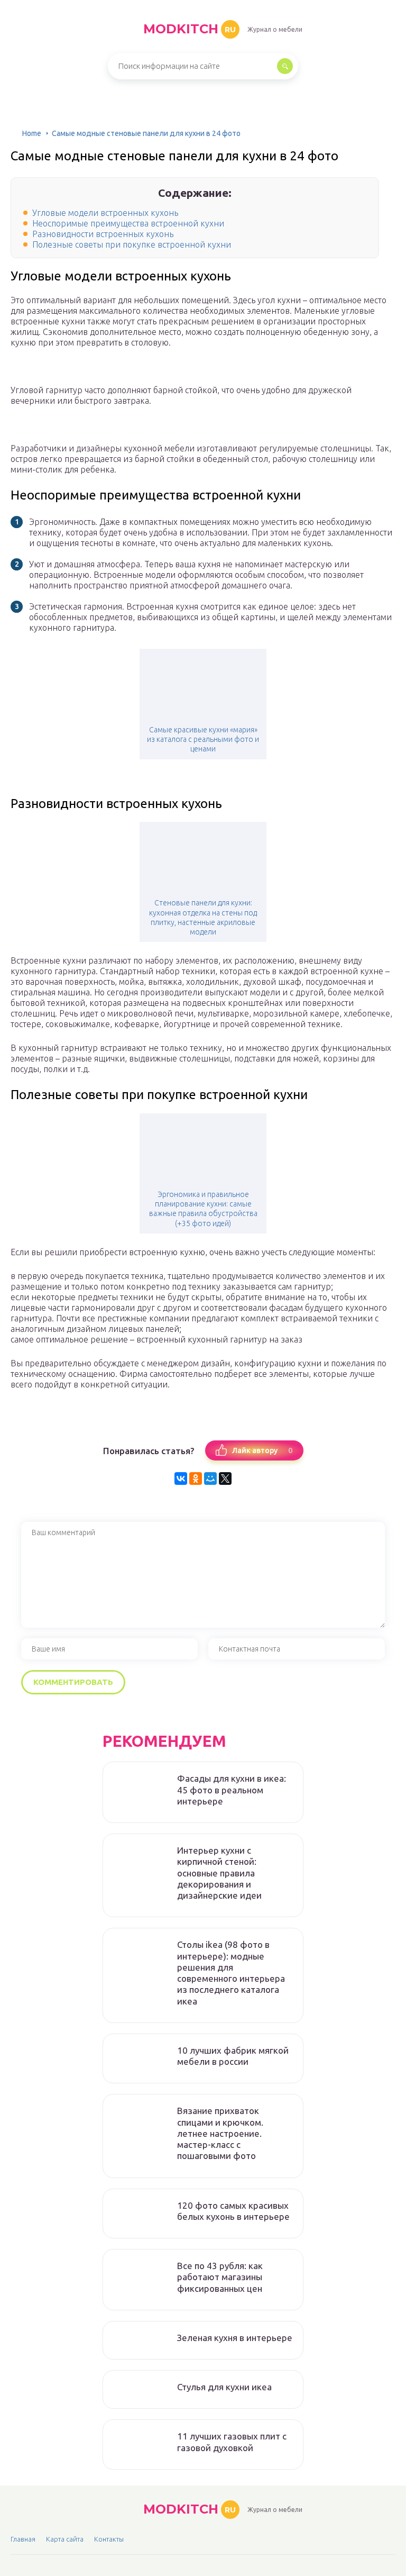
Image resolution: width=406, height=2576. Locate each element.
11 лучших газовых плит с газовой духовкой (232, 2442)
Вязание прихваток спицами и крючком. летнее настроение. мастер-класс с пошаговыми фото (220, 2133)
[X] (225, 1479)
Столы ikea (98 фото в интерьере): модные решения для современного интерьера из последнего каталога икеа (231, 1972)
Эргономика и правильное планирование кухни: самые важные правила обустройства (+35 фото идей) (203, 1209)
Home (32, 133)
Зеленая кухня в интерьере (235, 2338)
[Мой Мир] (210, 1479)
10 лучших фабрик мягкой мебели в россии (233, 2056)
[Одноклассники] (196, 1479)
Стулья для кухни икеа (224, 2387)
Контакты (109, 2539)
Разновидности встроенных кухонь (103, 234)
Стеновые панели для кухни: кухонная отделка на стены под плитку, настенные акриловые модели (203, 917)
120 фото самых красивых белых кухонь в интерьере (233, 2211)
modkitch (190, 29)
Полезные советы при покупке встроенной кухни (132, 244)
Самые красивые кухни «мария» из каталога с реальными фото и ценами (203, 739)
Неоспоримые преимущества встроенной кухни (128, 223)
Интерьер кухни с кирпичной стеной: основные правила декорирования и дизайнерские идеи (219, 1873)
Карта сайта (65, 2539)
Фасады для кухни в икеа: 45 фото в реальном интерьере (232, 1790)
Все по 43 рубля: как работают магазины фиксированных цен (220, 2277)
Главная (23, 2539)
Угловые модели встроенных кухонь (105, 213)
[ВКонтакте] (181, 1479)
